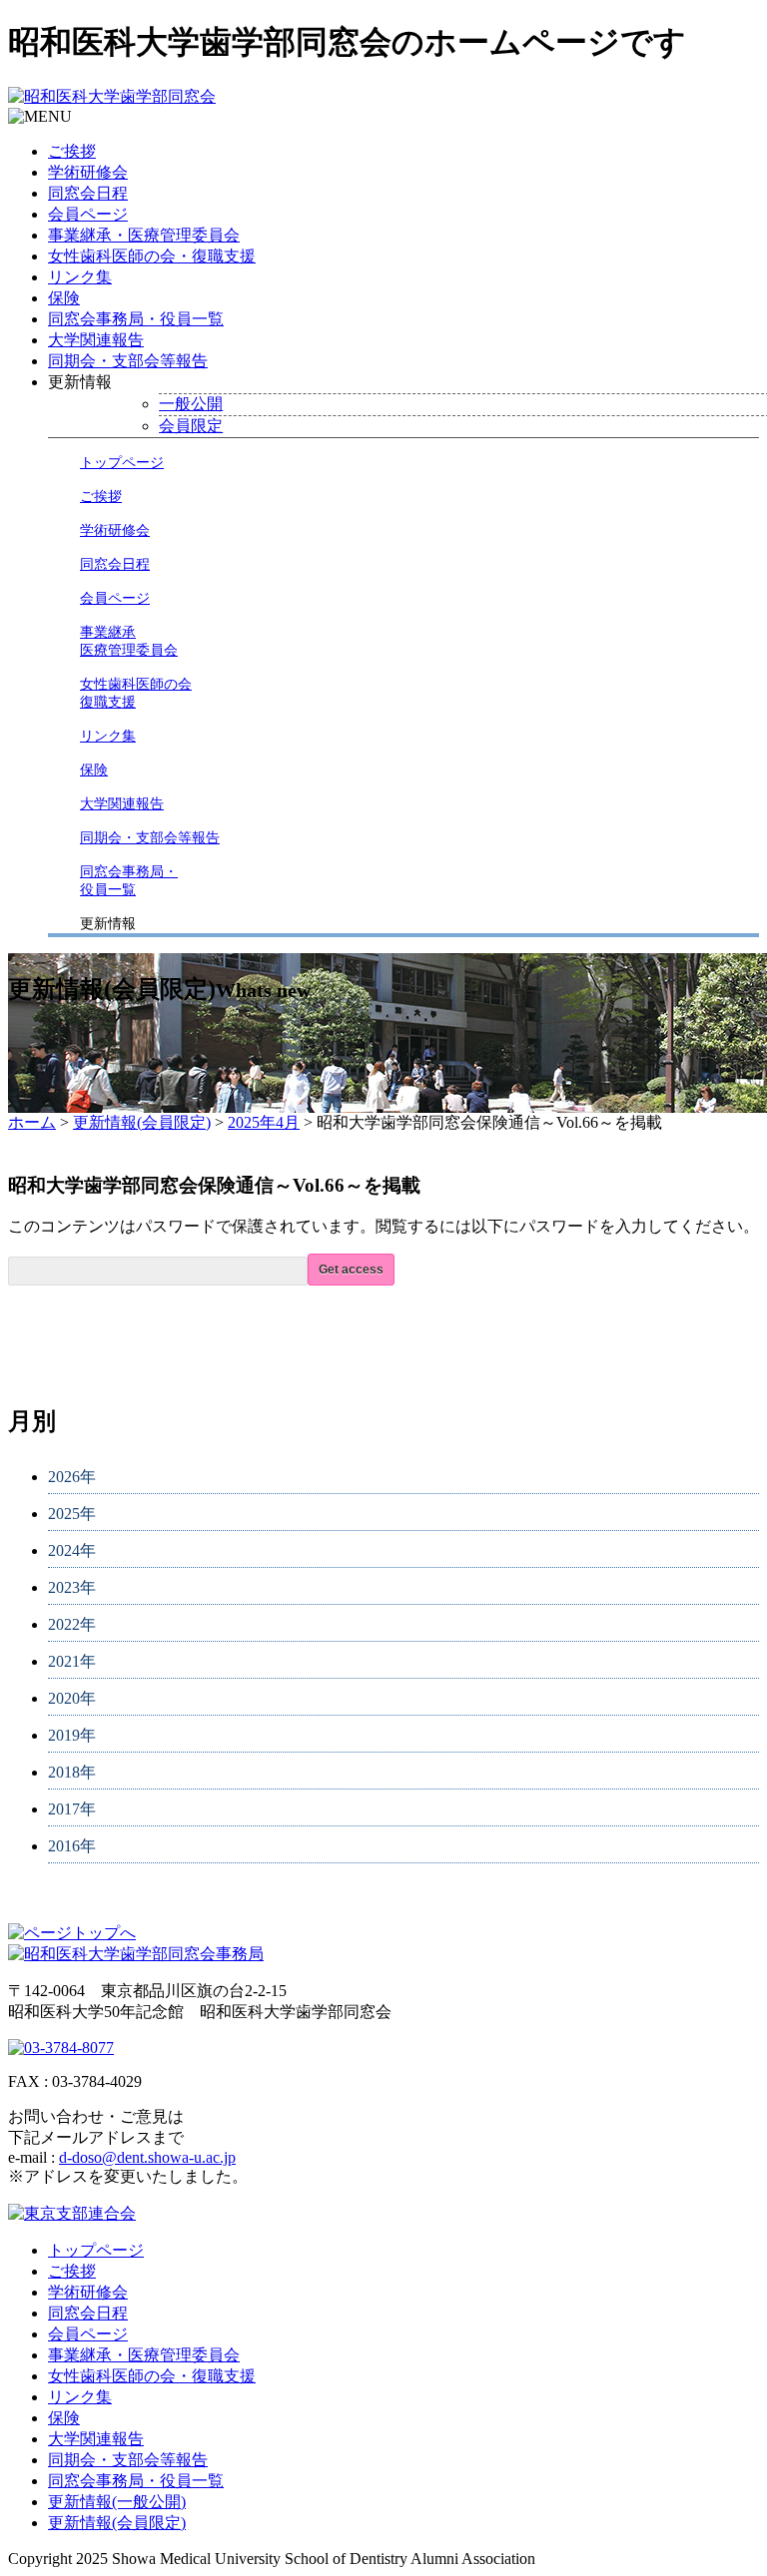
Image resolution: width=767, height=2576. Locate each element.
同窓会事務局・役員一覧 (136, 319)
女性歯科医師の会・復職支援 (152, 256)
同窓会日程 (88, 193)
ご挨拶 (72, 151)
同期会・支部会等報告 (128, 361)
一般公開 (191, 404)
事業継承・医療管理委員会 (144, 235)
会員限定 (191, 426)
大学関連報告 (96, 340)
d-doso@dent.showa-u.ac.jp (147, 2157)
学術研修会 (88, 172)
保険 (64, 298)
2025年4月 (264, 1122)
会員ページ (88, 214)
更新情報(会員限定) (142, 1122)
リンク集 (80, 277)
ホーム (32, 1122)
